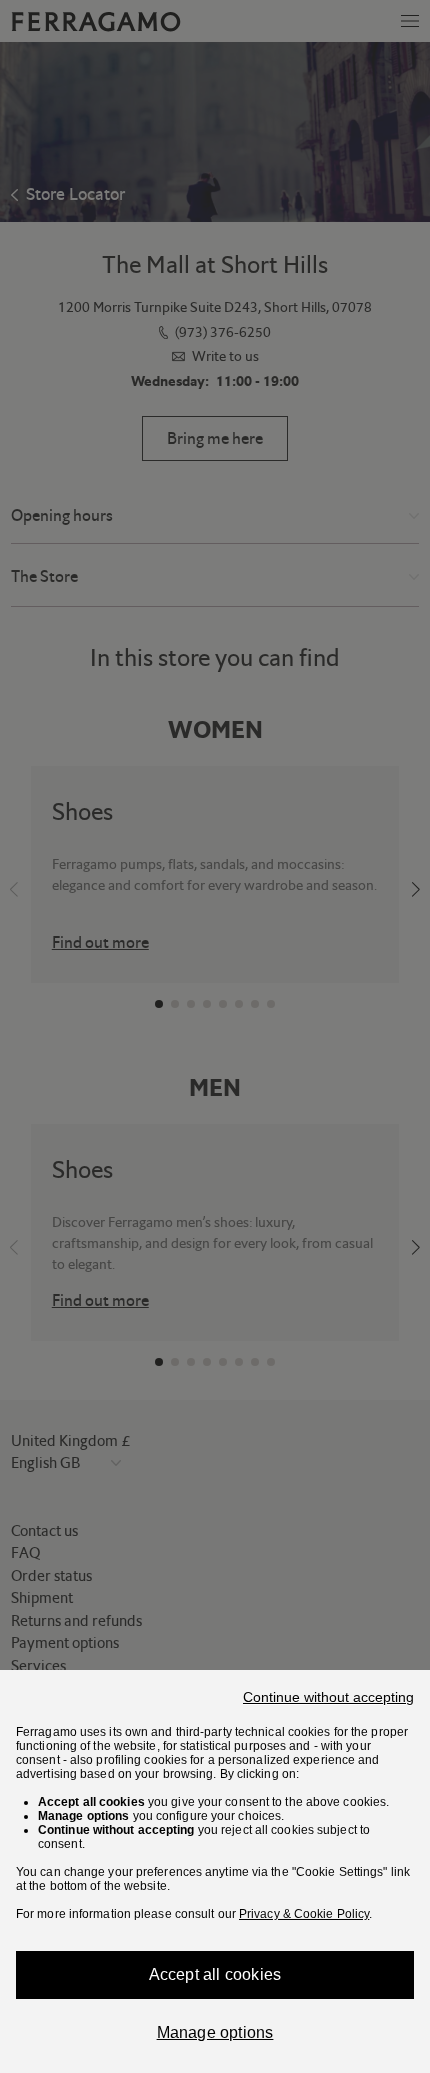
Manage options (215, 2032)
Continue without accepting (328, 1697)
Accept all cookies (215, 1974)
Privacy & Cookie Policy (304, 1914)
